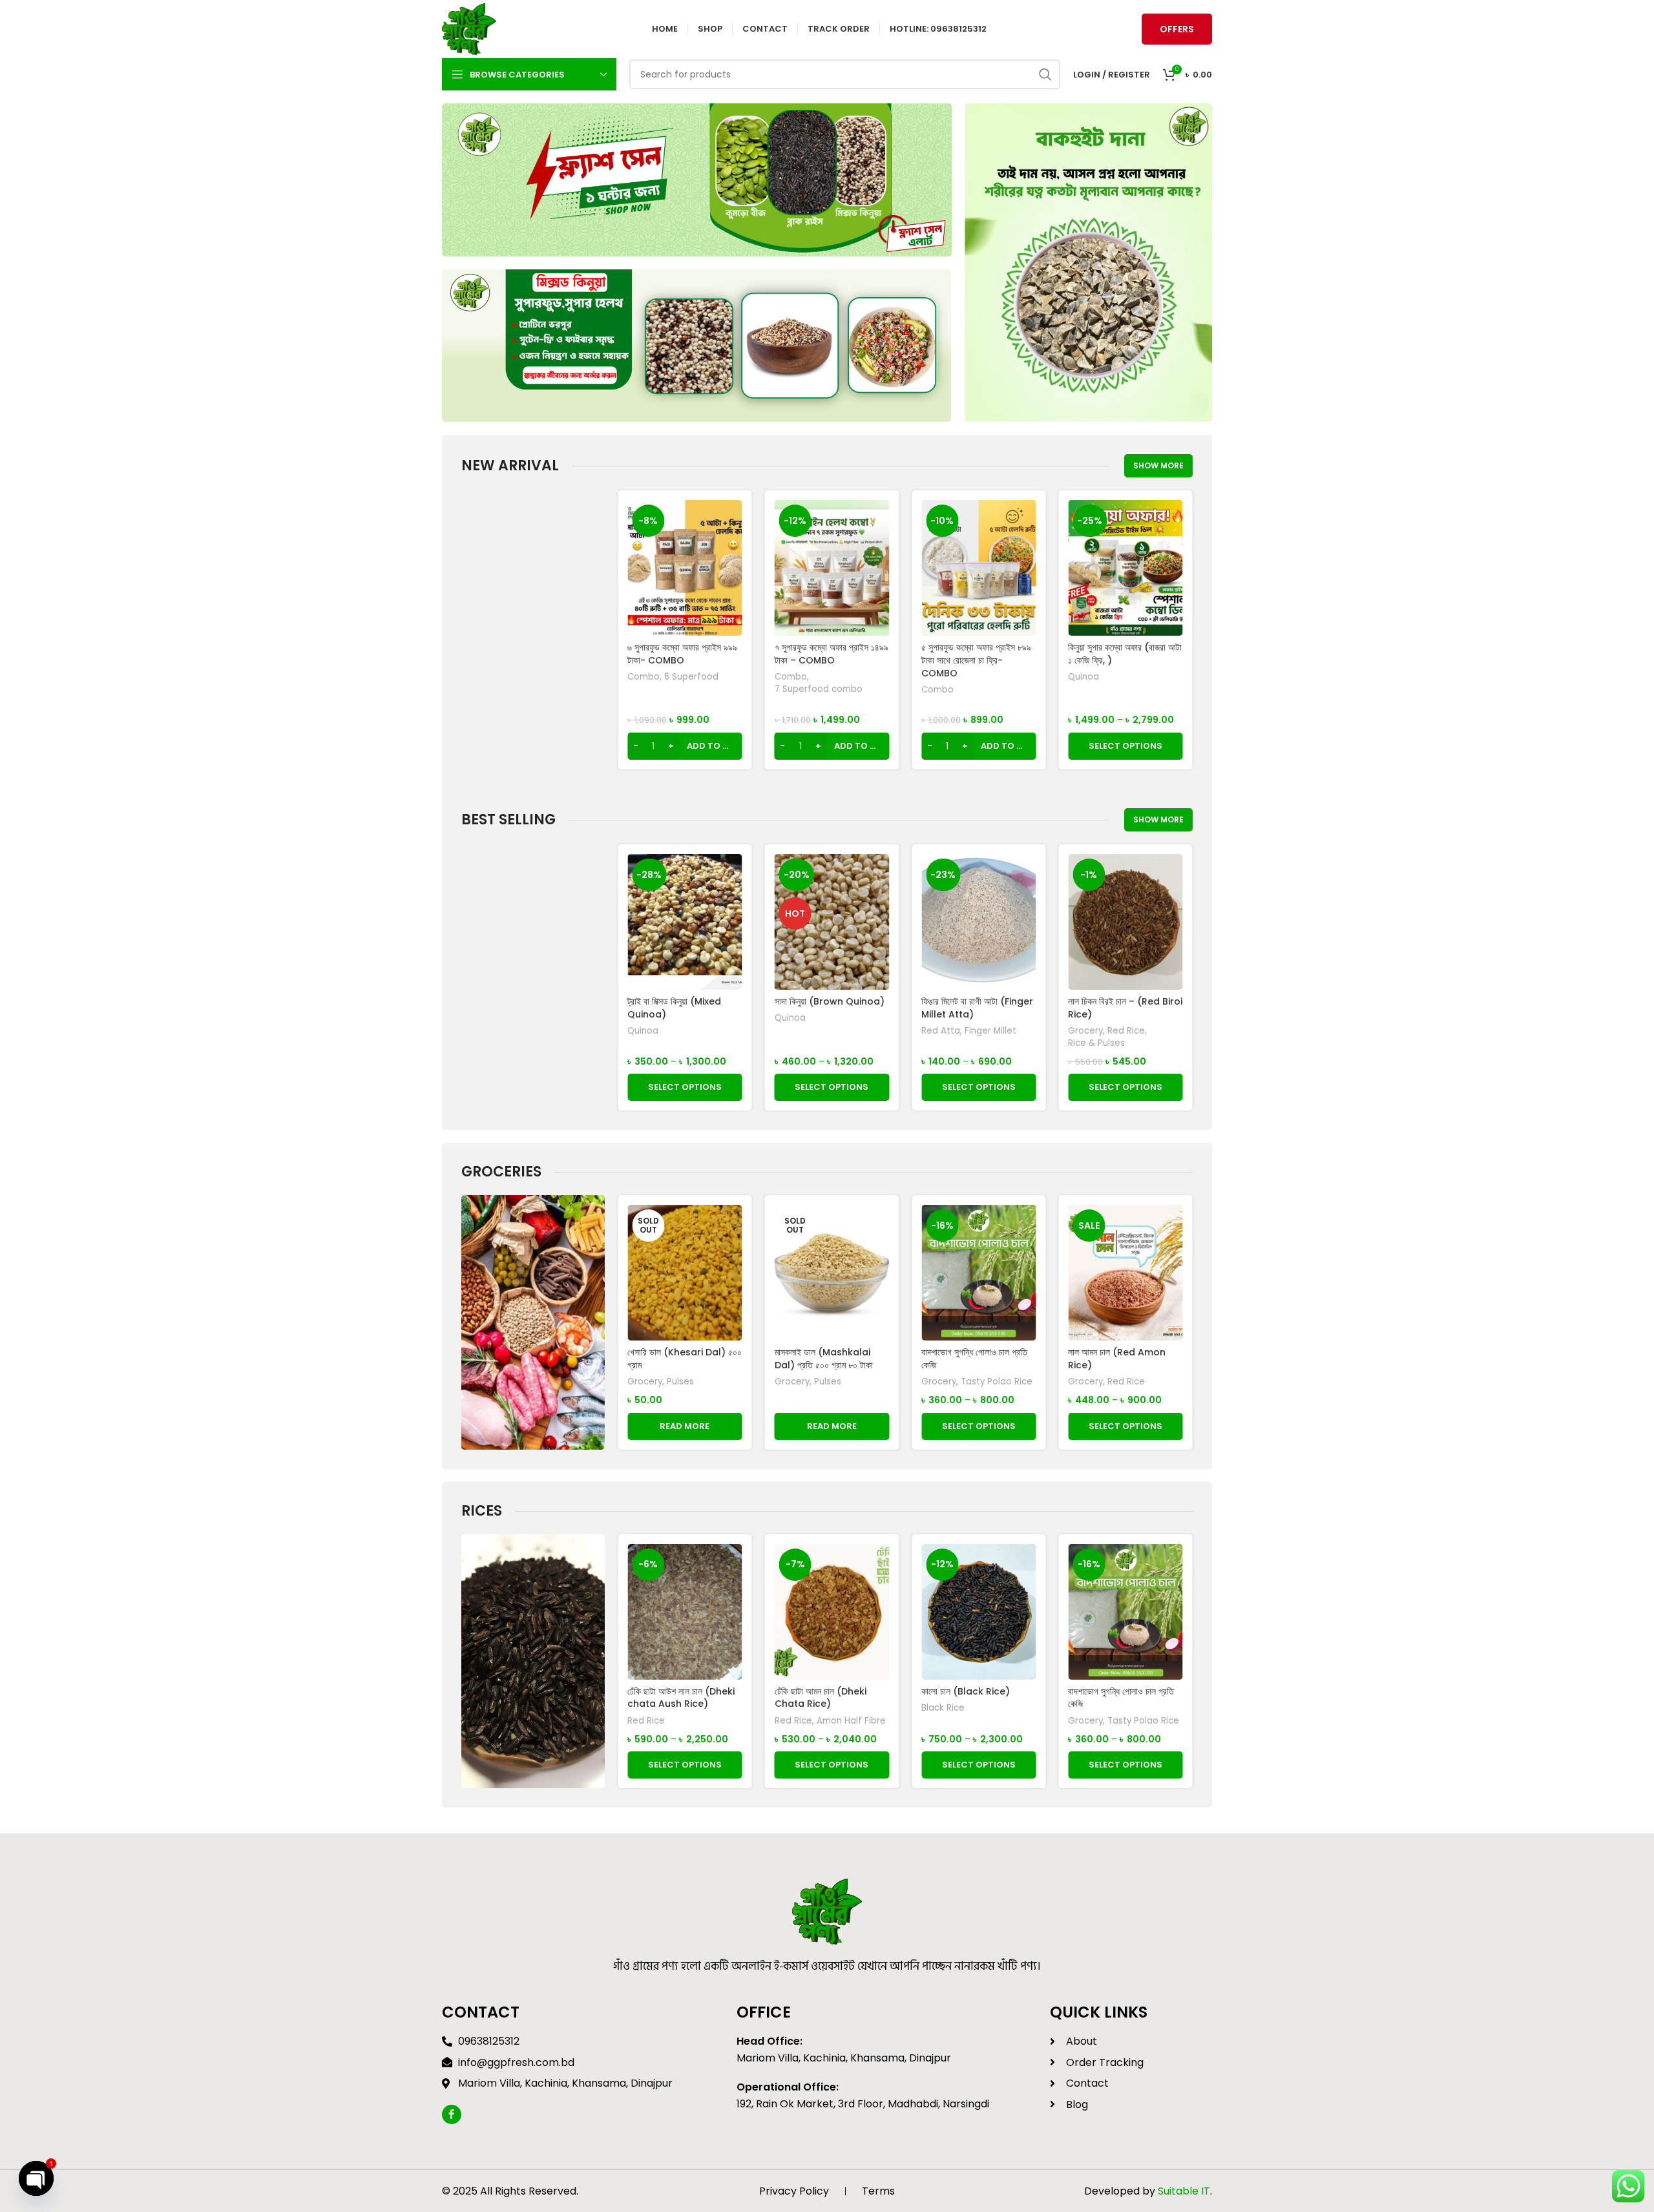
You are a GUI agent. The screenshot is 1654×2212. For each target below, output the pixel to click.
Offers (1177, 29)
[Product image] (979, 568)
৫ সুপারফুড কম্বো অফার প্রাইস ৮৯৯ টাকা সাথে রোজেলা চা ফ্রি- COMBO (830, 660)
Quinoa (937, 677)
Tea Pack (1109, 690)
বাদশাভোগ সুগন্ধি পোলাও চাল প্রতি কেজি (828, 1359)
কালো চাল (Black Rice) (819, 1691)
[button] (685, 746)
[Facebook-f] (452, 2114)
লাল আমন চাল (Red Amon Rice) (1117, 1008)
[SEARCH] (1045, 74)
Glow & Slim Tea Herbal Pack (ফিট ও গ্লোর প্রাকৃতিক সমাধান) (1123, 660)
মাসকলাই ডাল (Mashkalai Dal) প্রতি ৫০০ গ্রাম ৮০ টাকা (676, 1359)
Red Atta (794, 1031)
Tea (1076, 690)
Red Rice (979, 1031)
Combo (644, 677)
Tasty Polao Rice (850, 1382)
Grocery (939, 1031)
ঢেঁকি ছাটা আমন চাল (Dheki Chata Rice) (673, 1698)
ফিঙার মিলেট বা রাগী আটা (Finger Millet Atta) (831, 1008)
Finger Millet (844, 1031)
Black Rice (796, 1708)
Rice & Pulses (950, 1043)
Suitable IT (1184, 2191)
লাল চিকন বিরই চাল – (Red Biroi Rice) (979, 1008)
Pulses (680, 1382)
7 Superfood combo (671, 689)
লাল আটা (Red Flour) (1109, 1352)
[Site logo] (469, 28)
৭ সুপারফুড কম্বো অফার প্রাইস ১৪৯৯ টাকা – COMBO (684, 654)
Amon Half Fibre (704, 1721)
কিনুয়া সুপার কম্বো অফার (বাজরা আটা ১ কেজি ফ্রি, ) (978, 654)
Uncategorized (1100, 702)
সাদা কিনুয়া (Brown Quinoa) (682, 1001)
